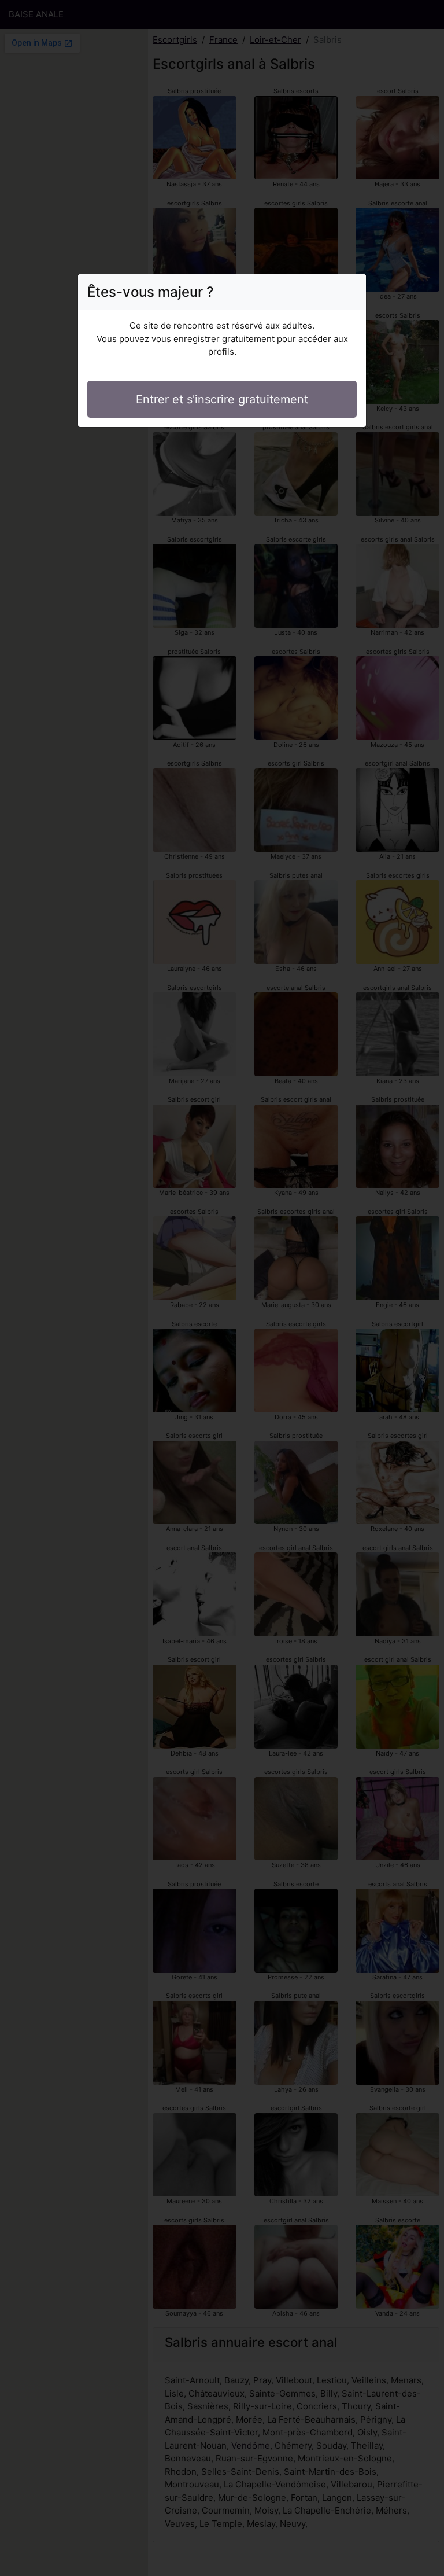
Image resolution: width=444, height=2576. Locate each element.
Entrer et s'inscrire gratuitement (222, 399)
